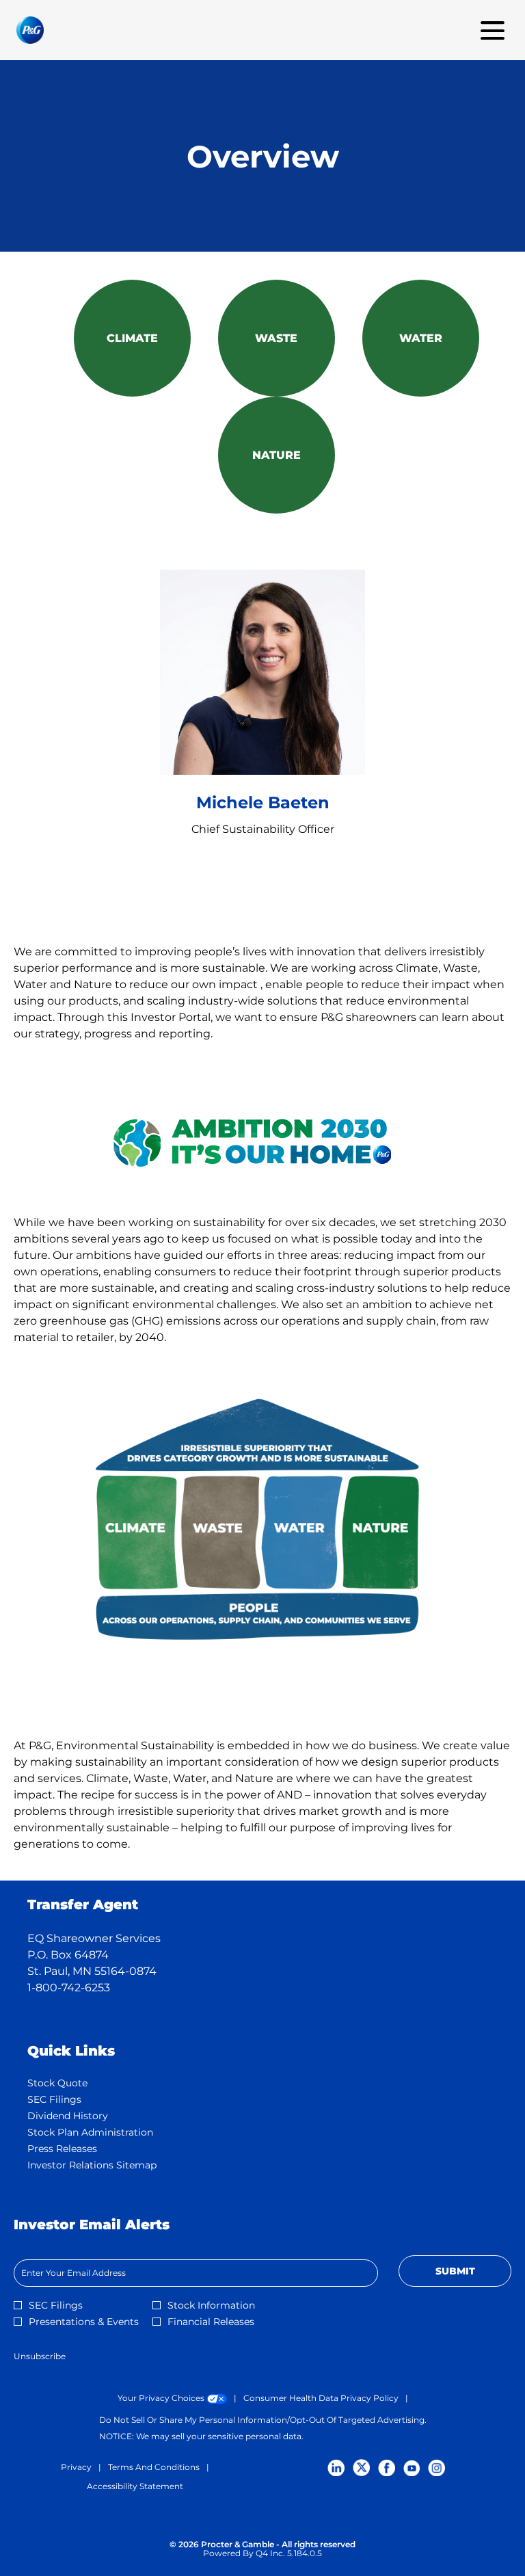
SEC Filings (74, 2099)
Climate (132, 338)
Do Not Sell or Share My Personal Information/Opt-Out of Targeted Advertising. (263, 2420)
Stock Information (211, 2305)
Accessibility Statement (135, 2486)
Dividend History (87, 2116)
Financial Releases (211, 2322)
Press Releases (82, 2149)
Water (421, 338)
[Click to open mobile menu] (493, 30)
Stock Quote (77, 2083)
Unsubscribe (40, 2356)
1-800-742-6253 (69, 1988)
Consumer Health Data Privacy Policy (321, 2398)
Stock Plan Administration (110, 2132)
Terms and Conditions (154, 2467)
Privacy (76, 2467)
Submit (455, 2271)
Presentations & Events (84, 2322)
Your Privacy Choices (172, 2398)
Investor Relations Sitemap (112, 2165)
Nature (277, 455)
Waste (276, 338)
